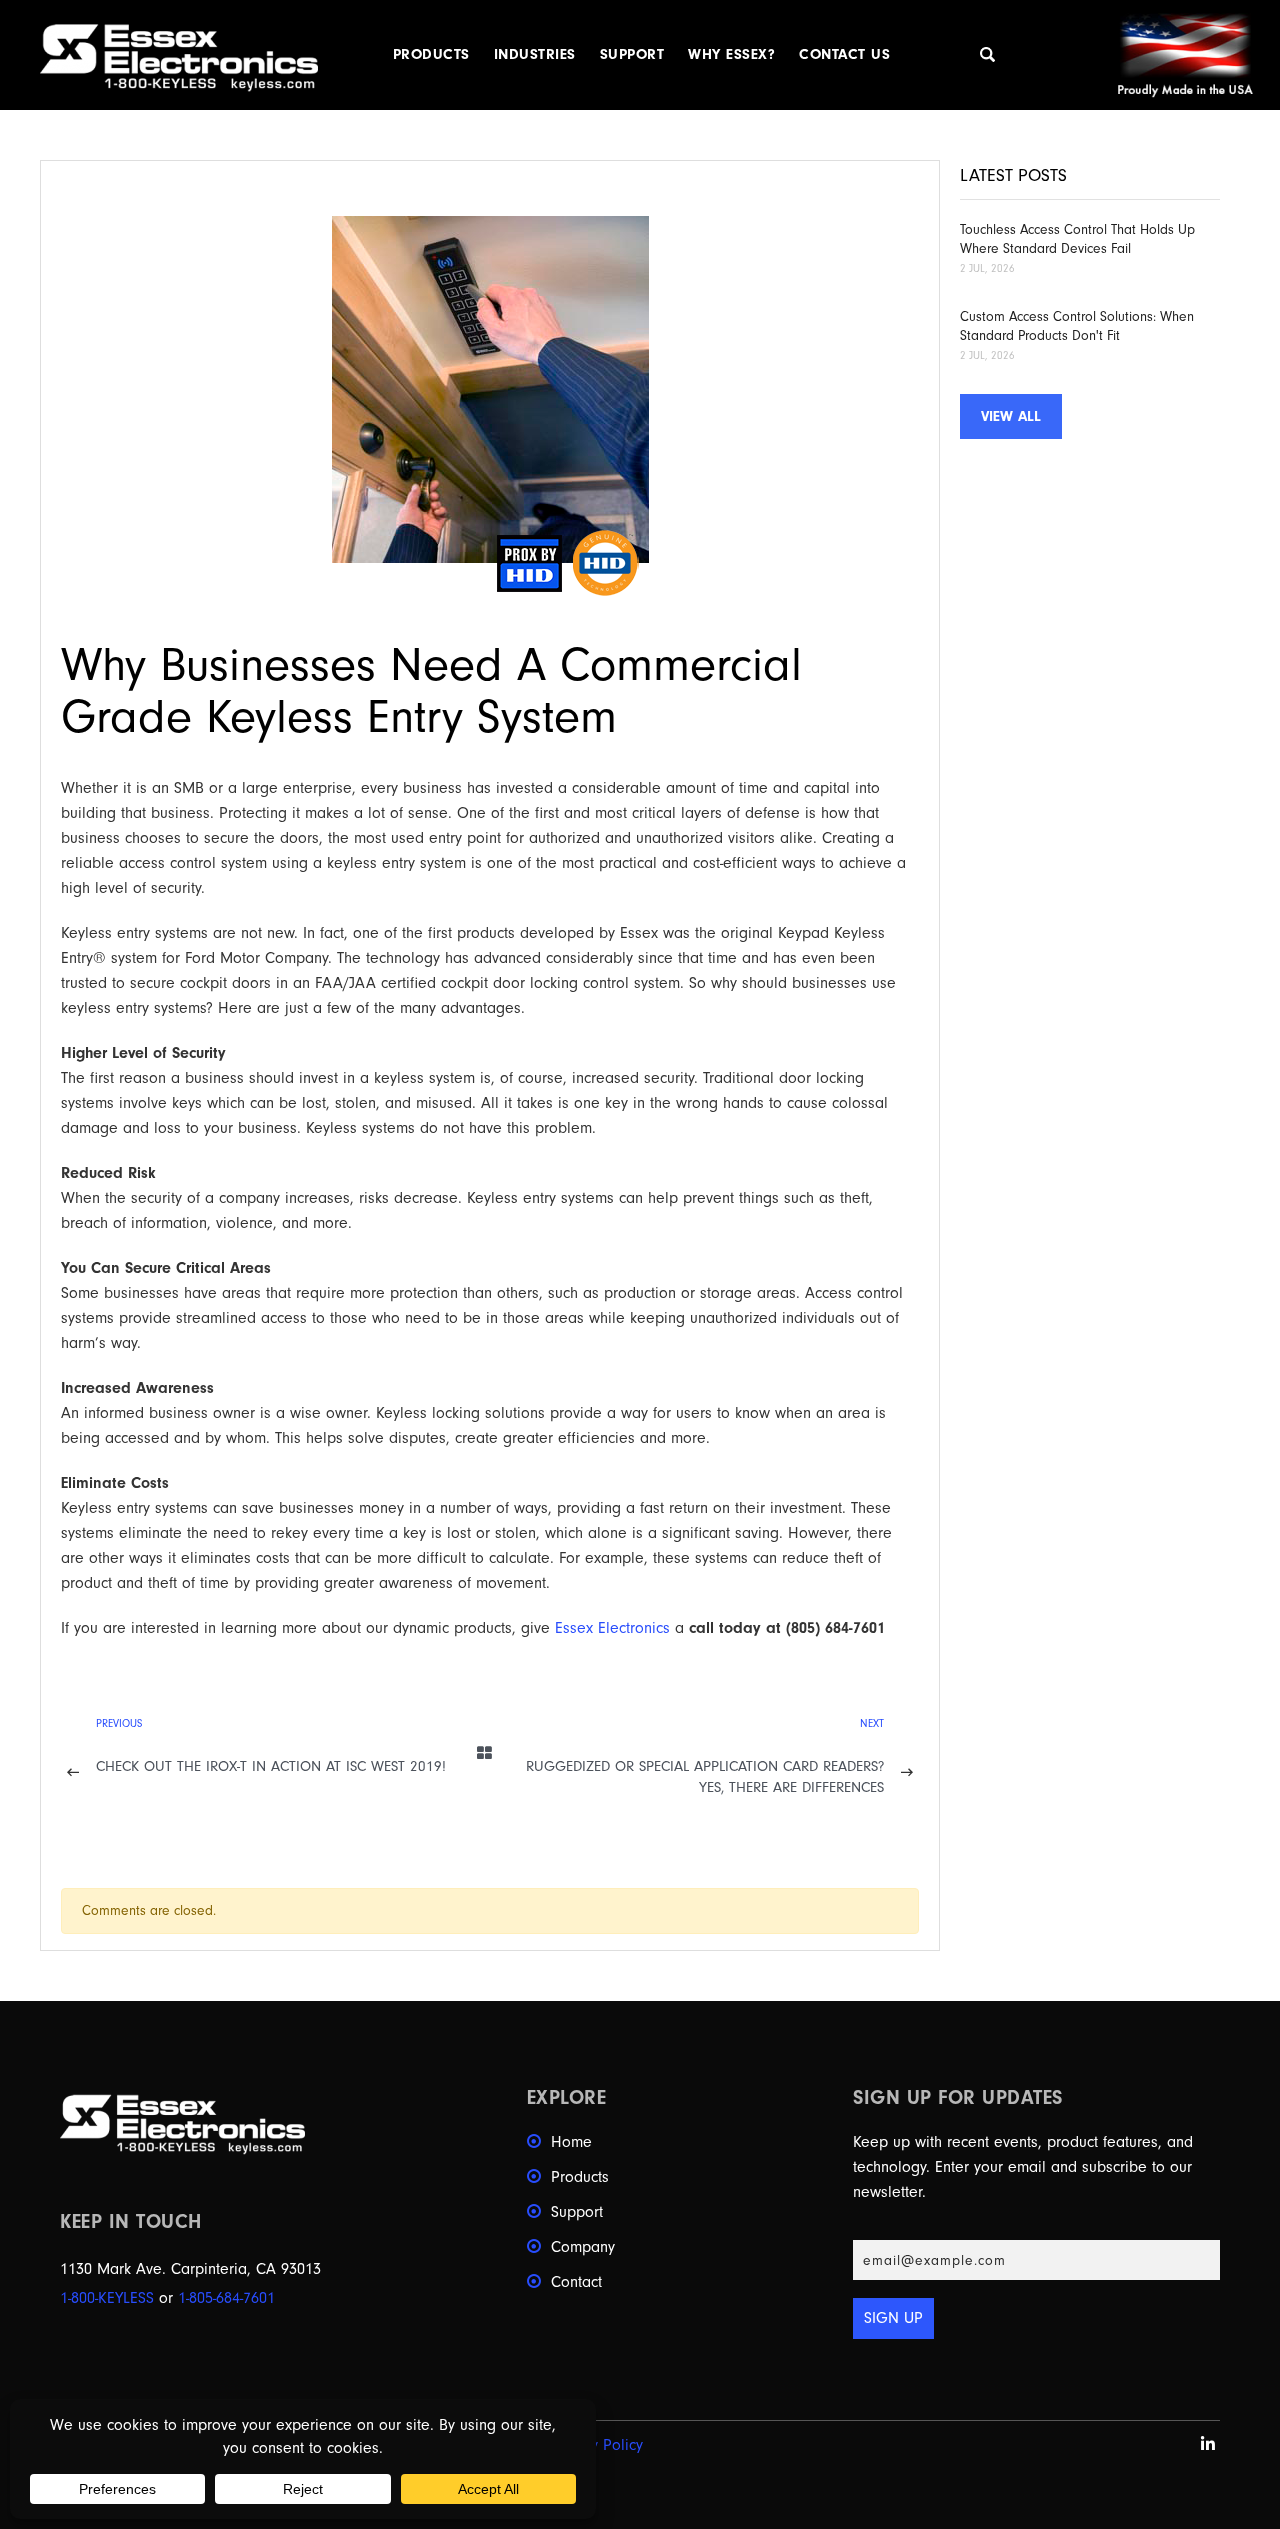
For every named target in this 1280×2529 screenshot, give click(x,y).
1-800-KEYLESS (107, 2298)
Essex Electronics (612, 1628)
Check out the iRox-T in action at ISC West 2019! (271, 1766)
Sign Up (893, 2318)
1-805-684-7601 (226, 2298)
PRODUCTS (431, 54)
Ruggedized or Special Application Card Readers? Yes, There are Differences (705, 1777)
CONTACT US (844, 54)
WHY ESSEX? (731, 54)
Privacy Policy (596, 2445)
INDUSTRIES (535, 54)
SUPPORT (632, 54)
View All (1011, 416)
